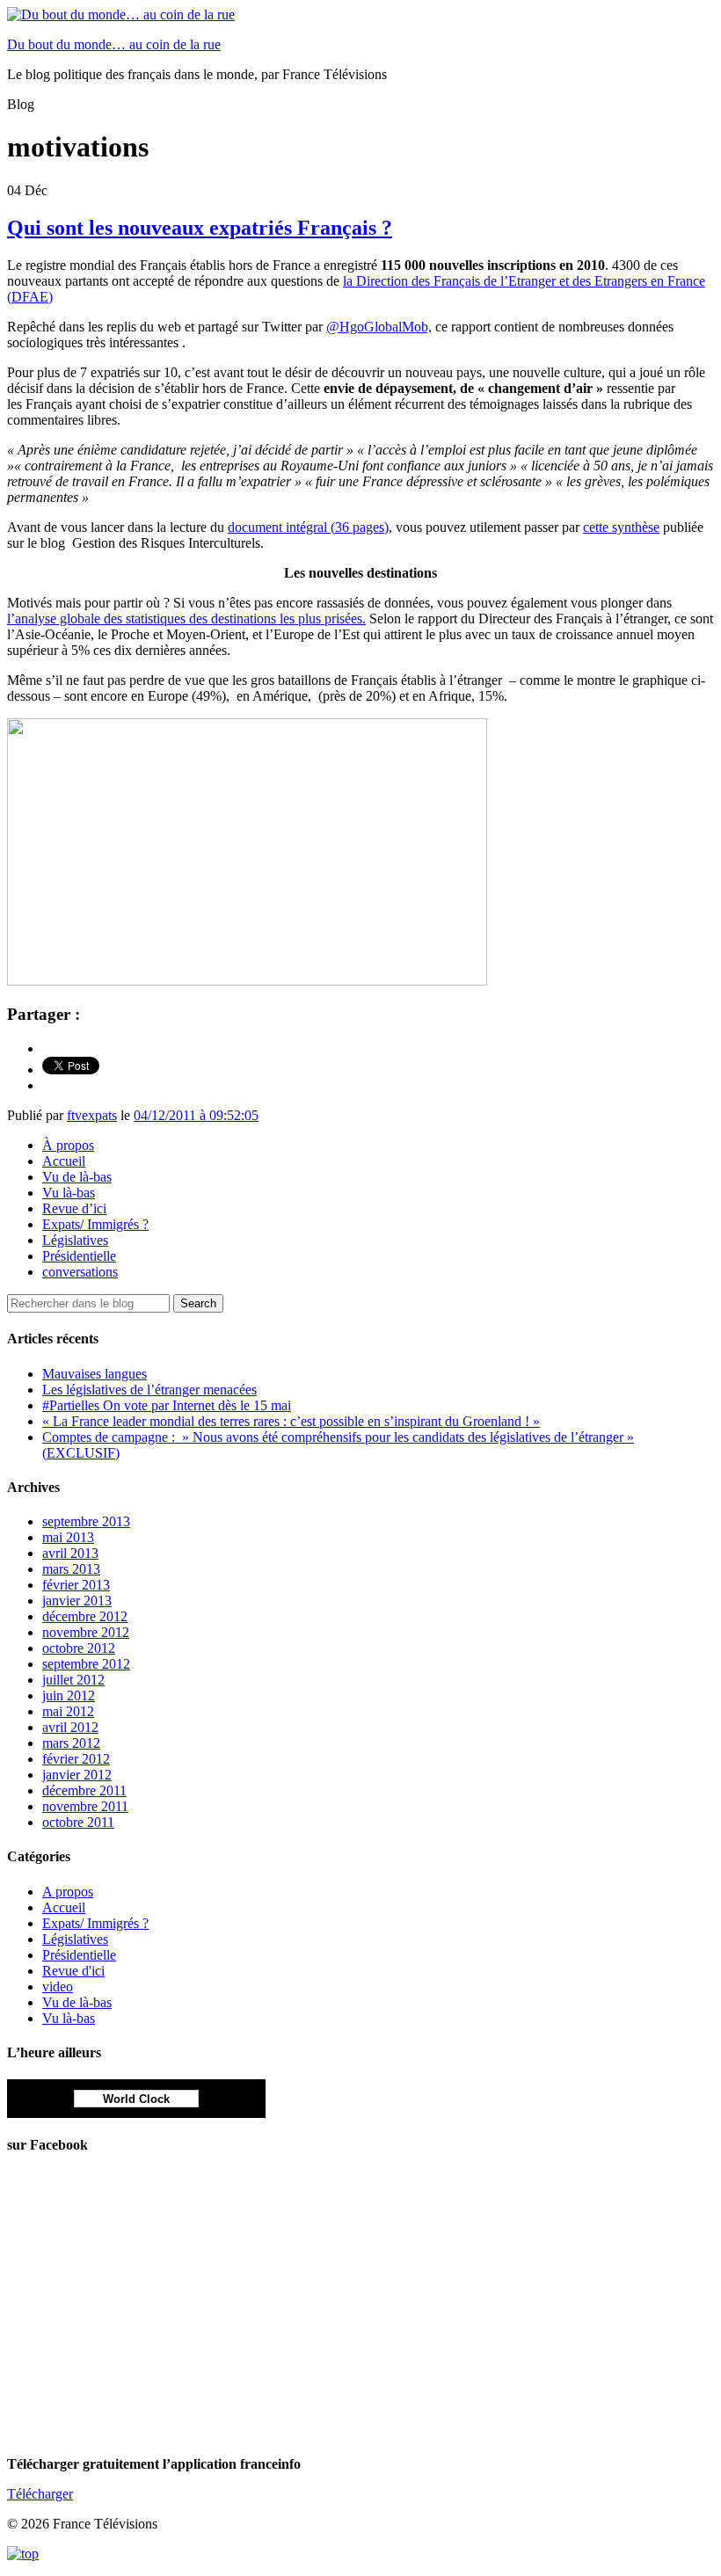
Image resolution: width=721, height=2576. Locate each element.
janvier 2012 (77, 1775)
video (58, 1987)
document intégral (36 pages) (308, 527)
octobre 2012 (79, 1648)
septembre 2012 (86, 1664)
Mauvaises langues (95, 1374)
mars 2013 (71, 1569)
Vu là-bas (69, 1193)
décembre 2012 (85, 1616)
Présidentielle (79, 1256)
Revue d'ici (73, 1971)
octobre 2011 (78, 1822)
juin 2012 (69, 1696)
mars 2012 (71, 1743)
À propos (68, 1145)
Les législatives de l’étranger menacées (149, 1390)
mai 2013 (68, 1537)
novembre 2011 (85, 1806)
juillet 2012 (73, 1680)
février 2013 (76, 1585)
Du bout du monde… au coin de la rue (114, 44)
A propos (68, 1892)
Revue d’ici (74, 1208)
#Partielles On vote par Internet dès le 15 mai (167, 1405)
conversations (80, 1272)
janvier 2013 (77, 1601)
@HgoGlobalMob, (379, 327)
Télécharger (40, 2494)
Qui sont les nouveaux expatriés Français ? (200, 228)
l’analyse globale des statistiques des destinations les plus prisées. (186, 619)
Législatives (75, 1240)
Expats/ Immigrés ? (95, 1224)
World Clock (136, 2099)
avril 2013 (70, 1553)
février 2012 (76, 1759)
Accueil (64, 1161)
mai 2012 (68, 1711)
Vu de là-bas (77, 1177)
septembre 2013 (86, 1521)
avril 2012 (70, 1727)
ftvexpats (92, 1115)
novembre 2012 (86, 1632)
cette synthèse (621, 527)
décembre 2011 (84, 1790)
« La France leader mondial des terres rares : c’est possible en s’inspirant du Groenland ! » (291, 1421)
